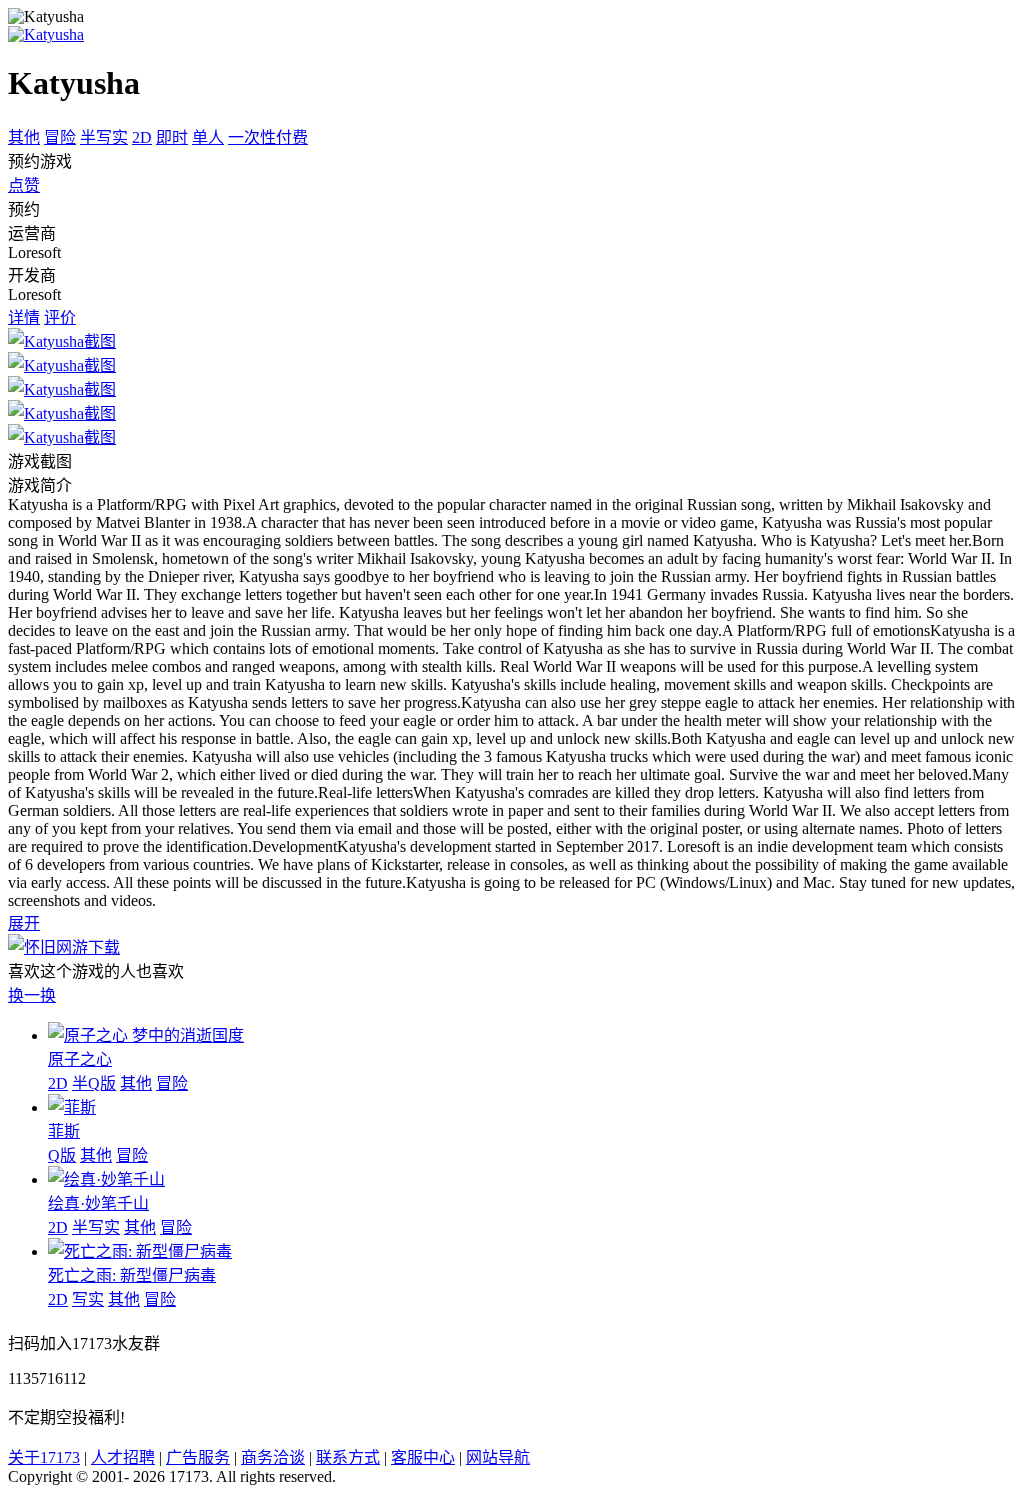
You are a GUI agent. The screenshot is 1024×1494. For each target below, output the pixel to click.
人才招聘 (123, 1457)
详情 (24, 317)
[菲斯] (72, 1107)
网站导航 (498, 1457)
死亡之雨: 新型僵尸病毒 (132, 1275)
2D (142, 137)
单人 (208, 137)
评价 (60, 317)
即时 (172, 137)
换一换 (32, 995)
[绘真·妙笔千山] (106, 1179)
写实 (88, 1299)
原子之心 (80, 1059)
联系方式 (348, 1457)
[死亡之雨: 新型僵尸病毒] (140, 1251)
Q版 (62, 1155)
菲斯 (64, 1131)
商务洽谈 (273, 1457)
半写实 (104, 137)
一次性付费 (268, 137)
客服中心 (423, 1457)
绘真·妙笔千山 (98, 1203)
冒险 (60, 137)
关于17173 (44, 1457)
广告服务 (198, 1457)
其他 (24, 137)
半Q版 (94, 1083)
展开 (24, 923)
